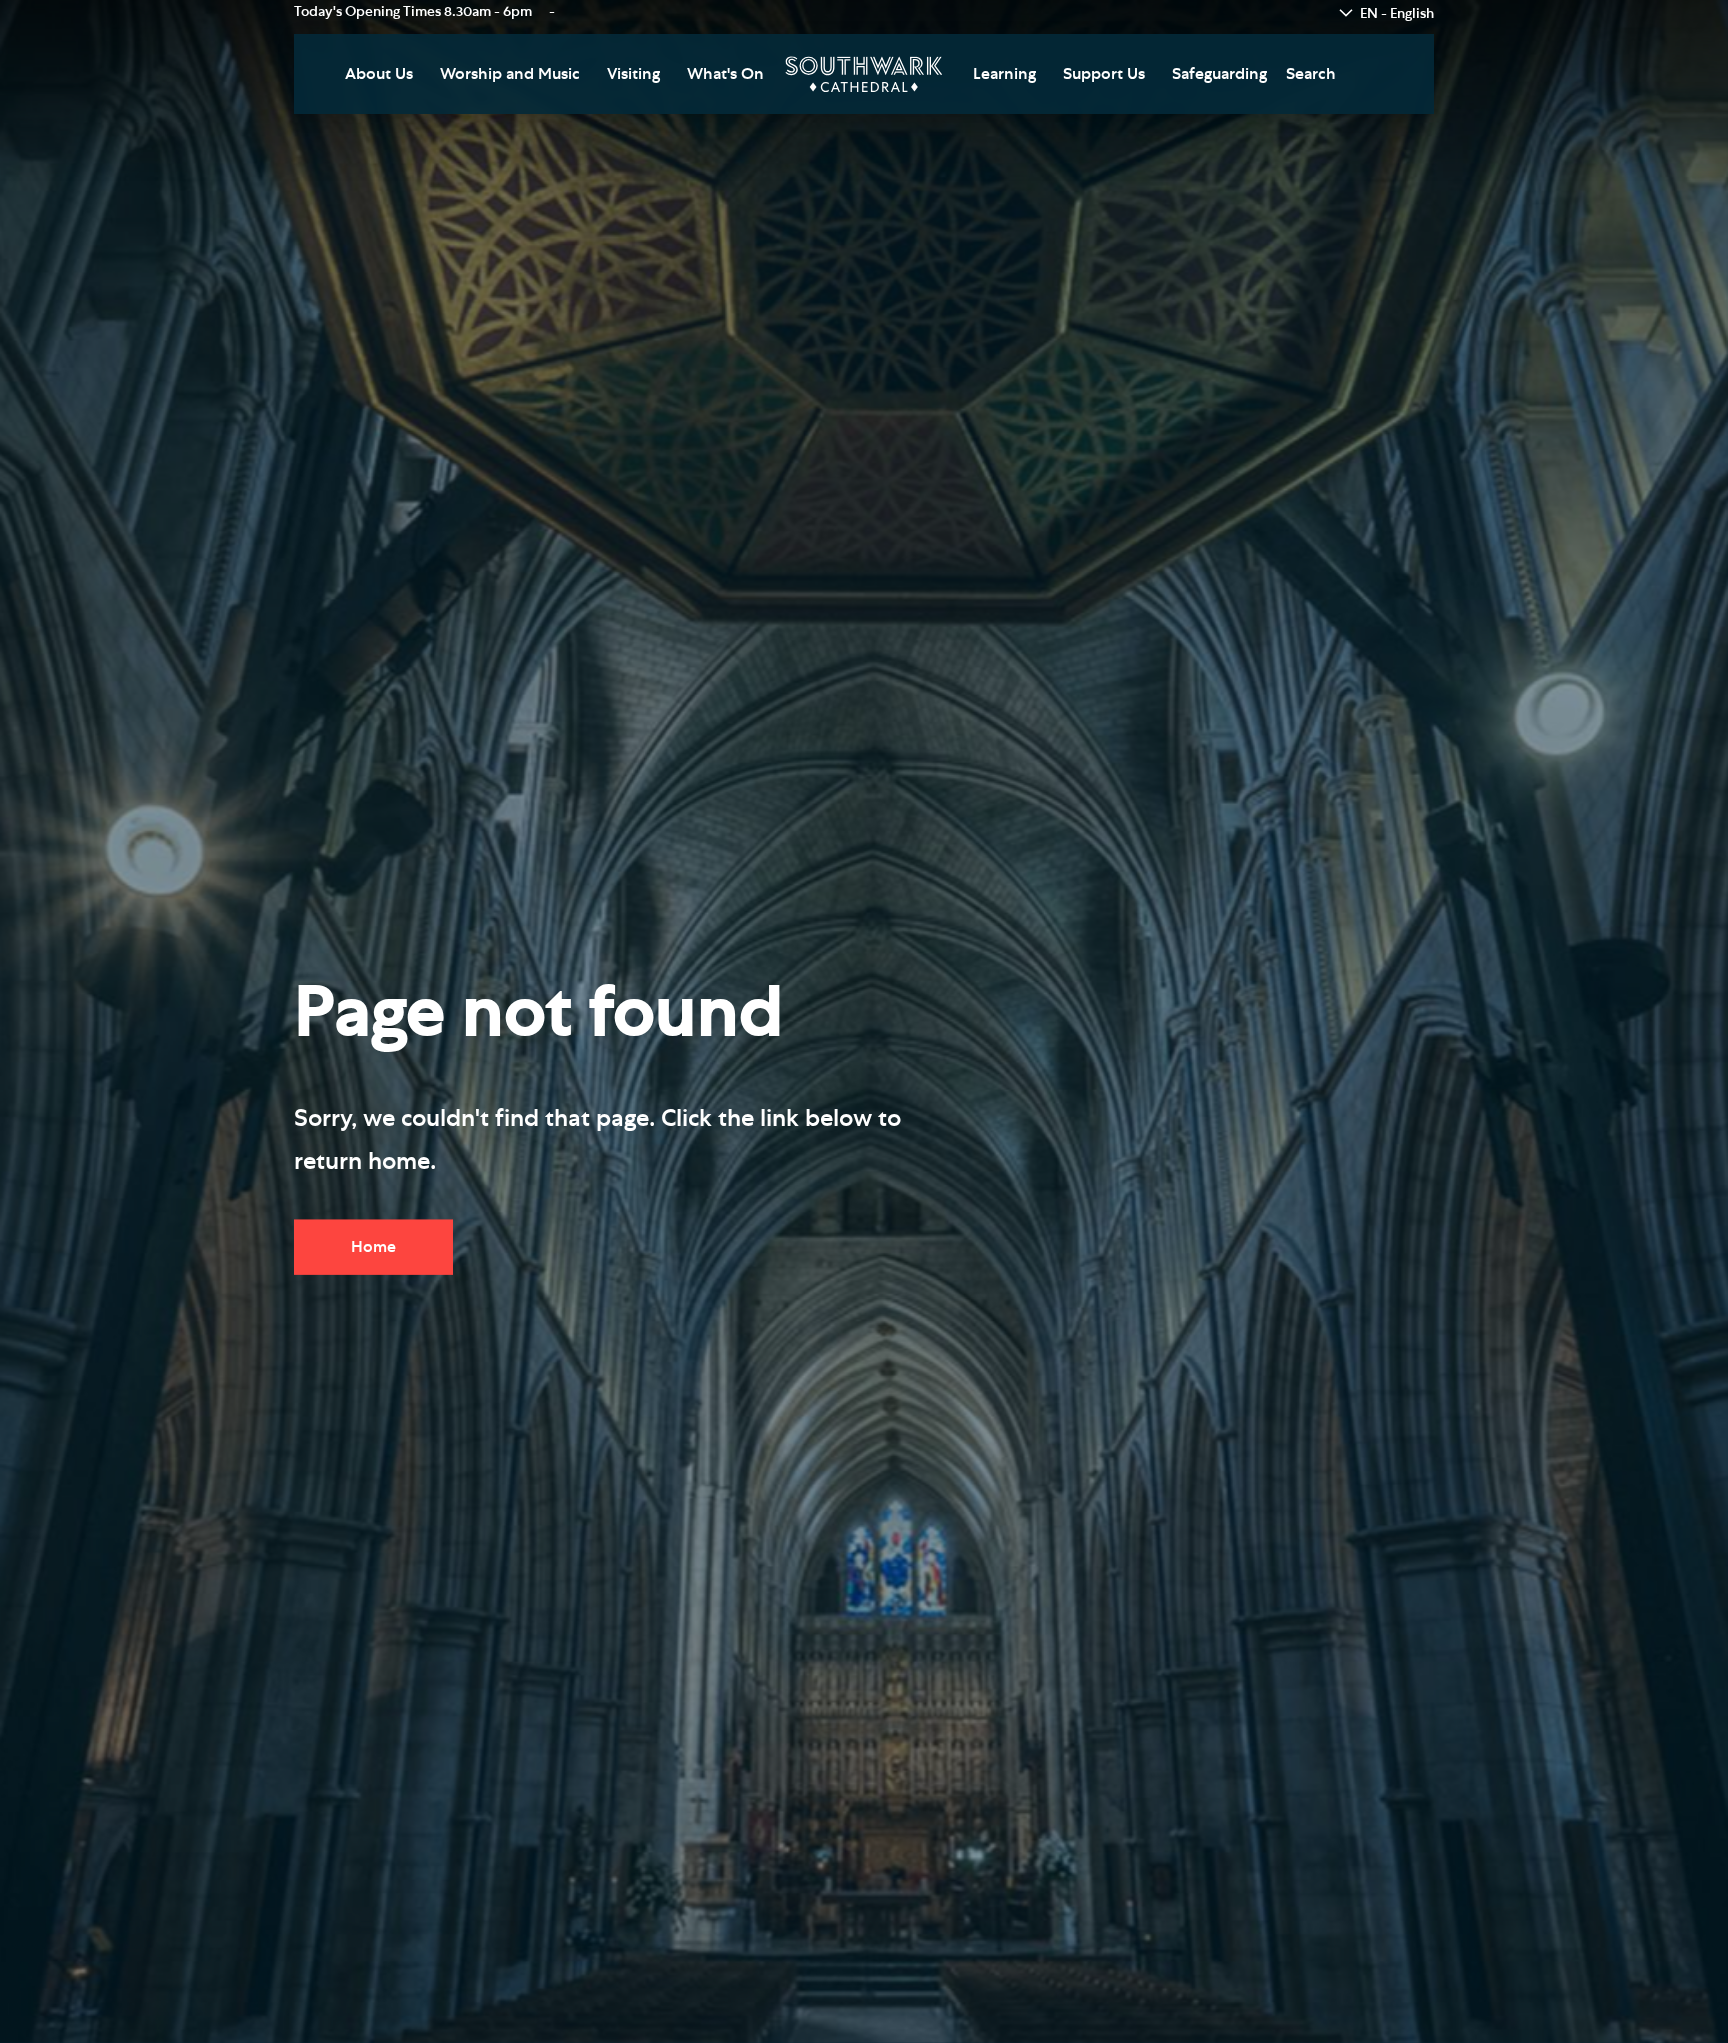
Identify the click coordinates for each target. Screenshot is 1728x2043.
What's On (725, 74)
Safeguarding (1219, 74)
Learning (1004, 74)
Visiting (633, 74)
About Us (379, 74)
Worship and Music (510, 74)
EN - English (1397, 14)
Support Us (1104, 74)
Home (373, 1247)
